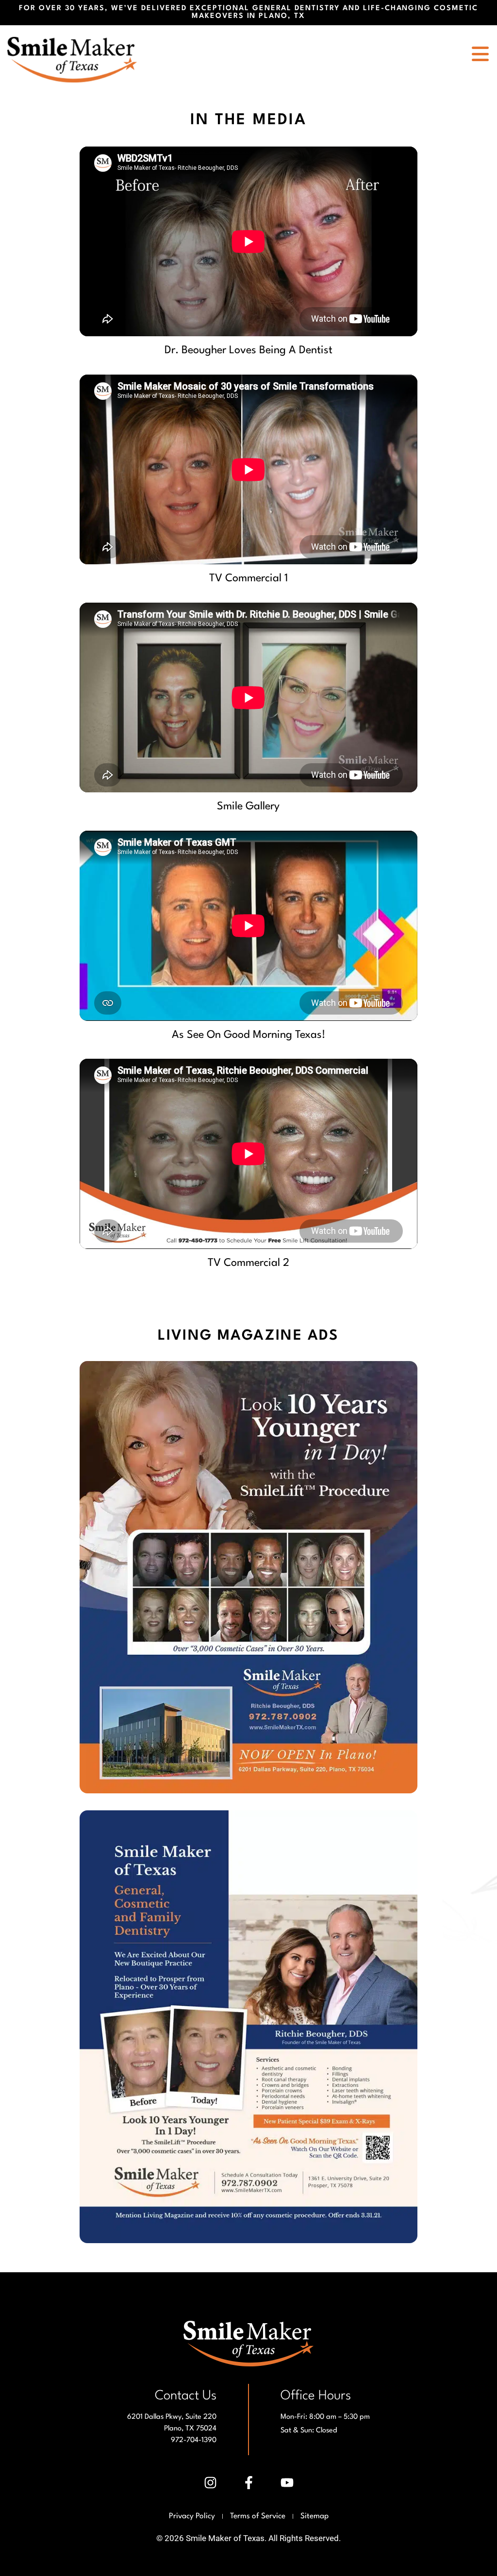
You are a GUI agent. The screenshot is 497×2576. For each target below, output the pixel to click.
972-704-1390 (194, 2440)
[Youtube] (287, 2483)
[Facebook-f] (248, 2483)
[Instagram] (210, 2483)
